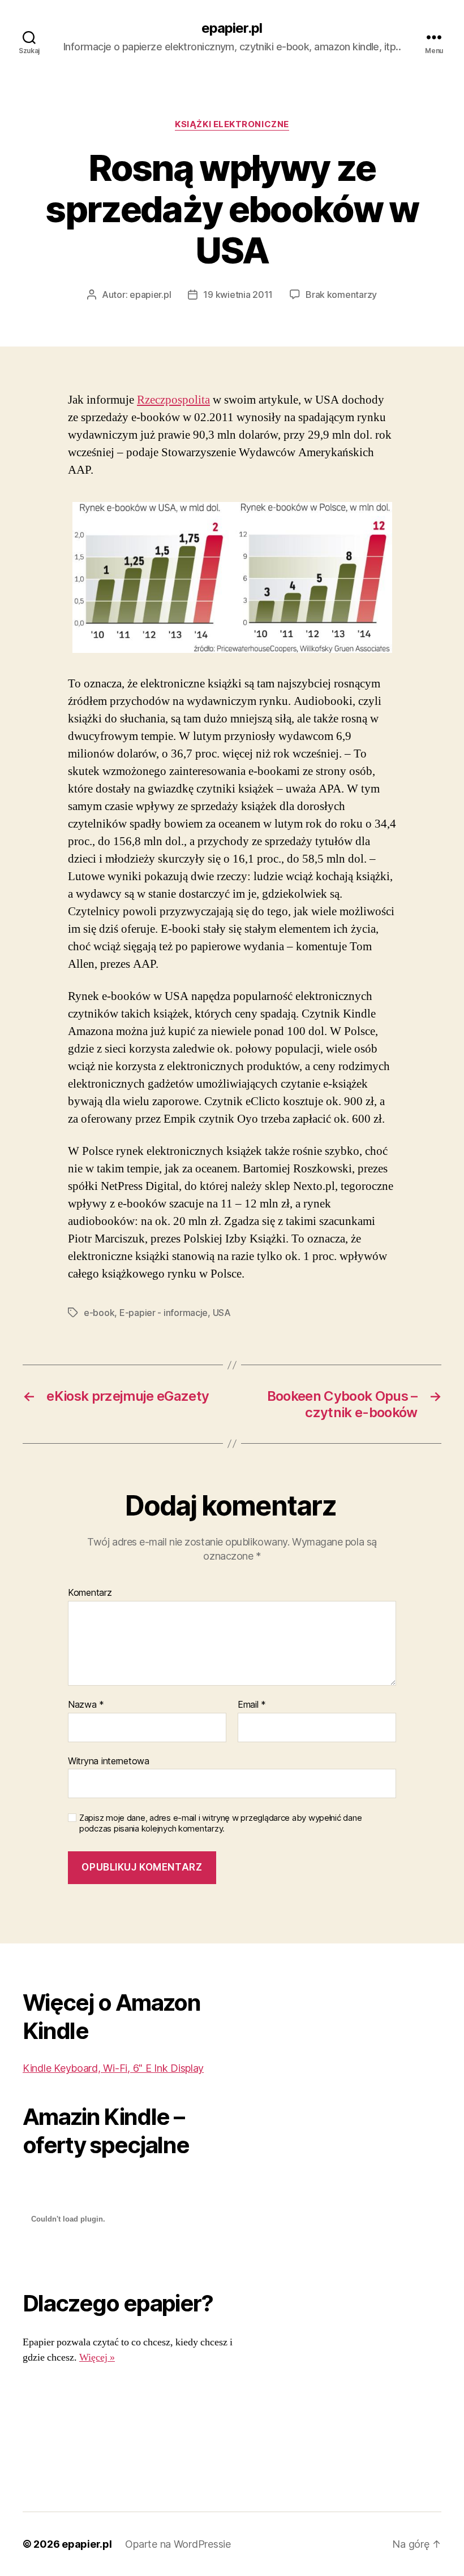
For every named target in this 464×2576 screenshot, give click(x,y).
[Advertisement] (58, 2429)
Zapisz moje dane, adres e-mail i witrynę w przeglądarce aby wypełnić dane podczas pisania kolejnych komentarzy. (220, 1823)
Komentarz (90, 1593)
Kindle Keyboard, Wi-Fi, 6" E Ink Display (113, 2068)
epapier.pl (232, 28)
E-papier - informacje (164, 1313)
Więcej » (97, 2358)
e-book (99, 1313)
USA (222, 1313)
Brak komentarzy (341, 295)
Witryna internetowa (109, 1761)
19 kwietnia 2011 (238, 295)
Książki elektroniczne (232, 124)
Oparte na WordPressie (178, 2544)
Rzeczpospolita (173, 400)
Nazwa (86, 1705)
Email (252, 1705)
